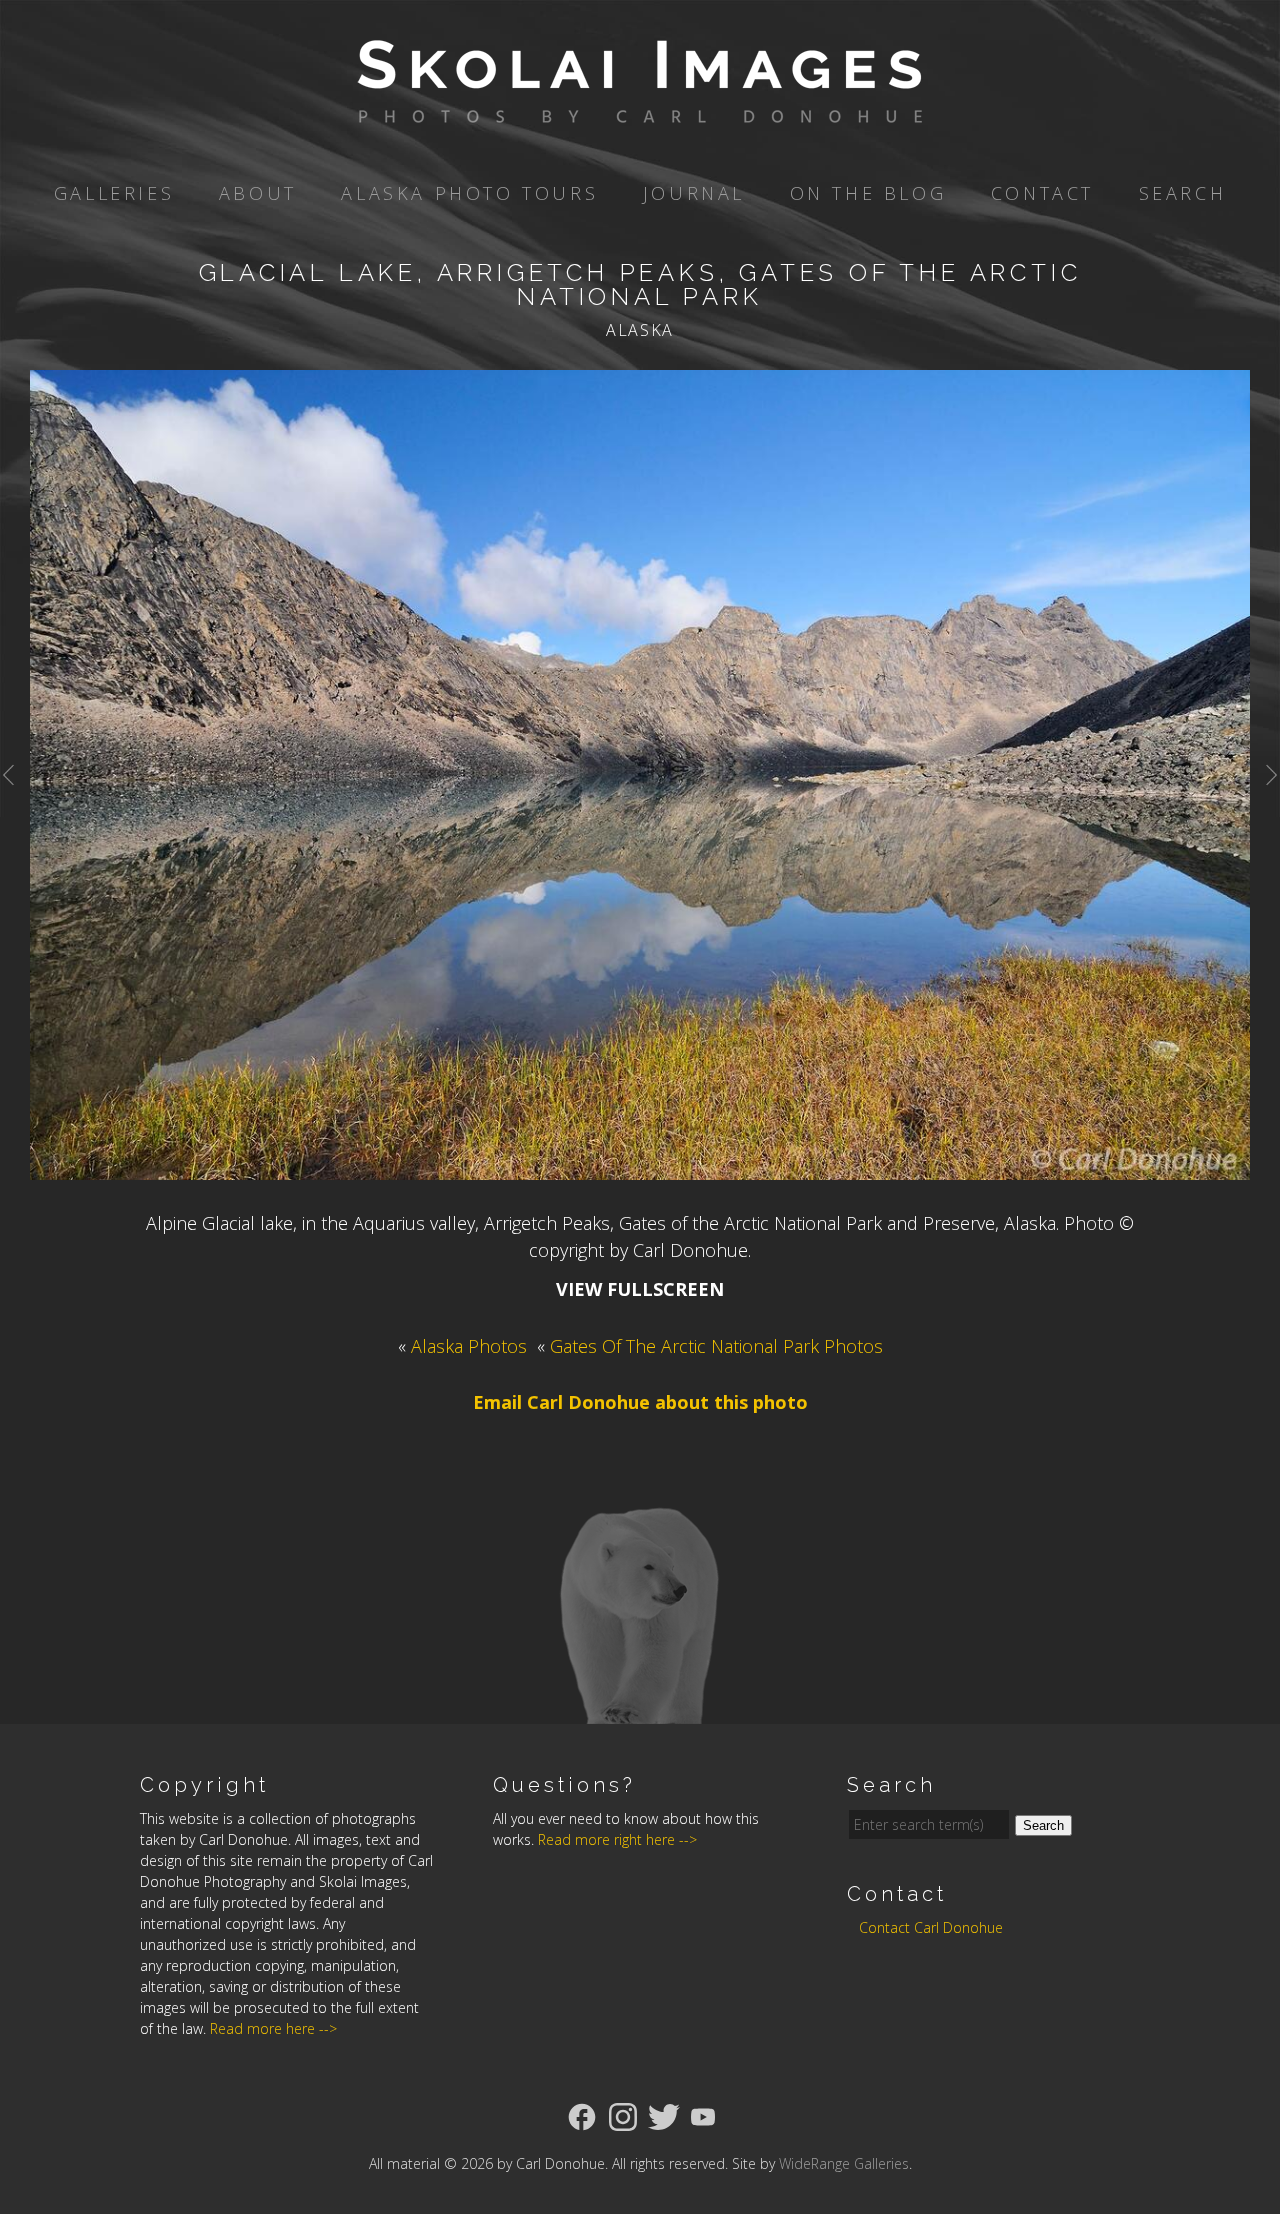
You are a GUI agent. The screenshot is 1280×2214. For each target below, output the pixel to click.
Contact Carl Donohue (931, 1927)
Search (1183, 193)
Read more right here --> (617, 1839)
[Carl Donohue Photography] (640, 109)
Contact (1042, 193)
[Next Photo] (1265, 799)
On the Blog (868, 193)
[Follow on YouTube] (703, 2115)
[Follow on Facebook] (582, 2115)
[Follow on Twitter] (664, 2115)
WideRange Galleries (844, 2163)
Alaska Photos (469, 1346)
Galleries (114, 193)
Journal (694, 193)
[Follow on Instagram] (623, 2115)
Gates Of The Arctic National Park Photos (716, 1346)
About (258, 193)
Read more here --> (273, 2028)
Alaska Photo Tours (469, 193)
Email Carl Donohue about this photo (640, 1402)
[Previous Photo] (15, 799)
